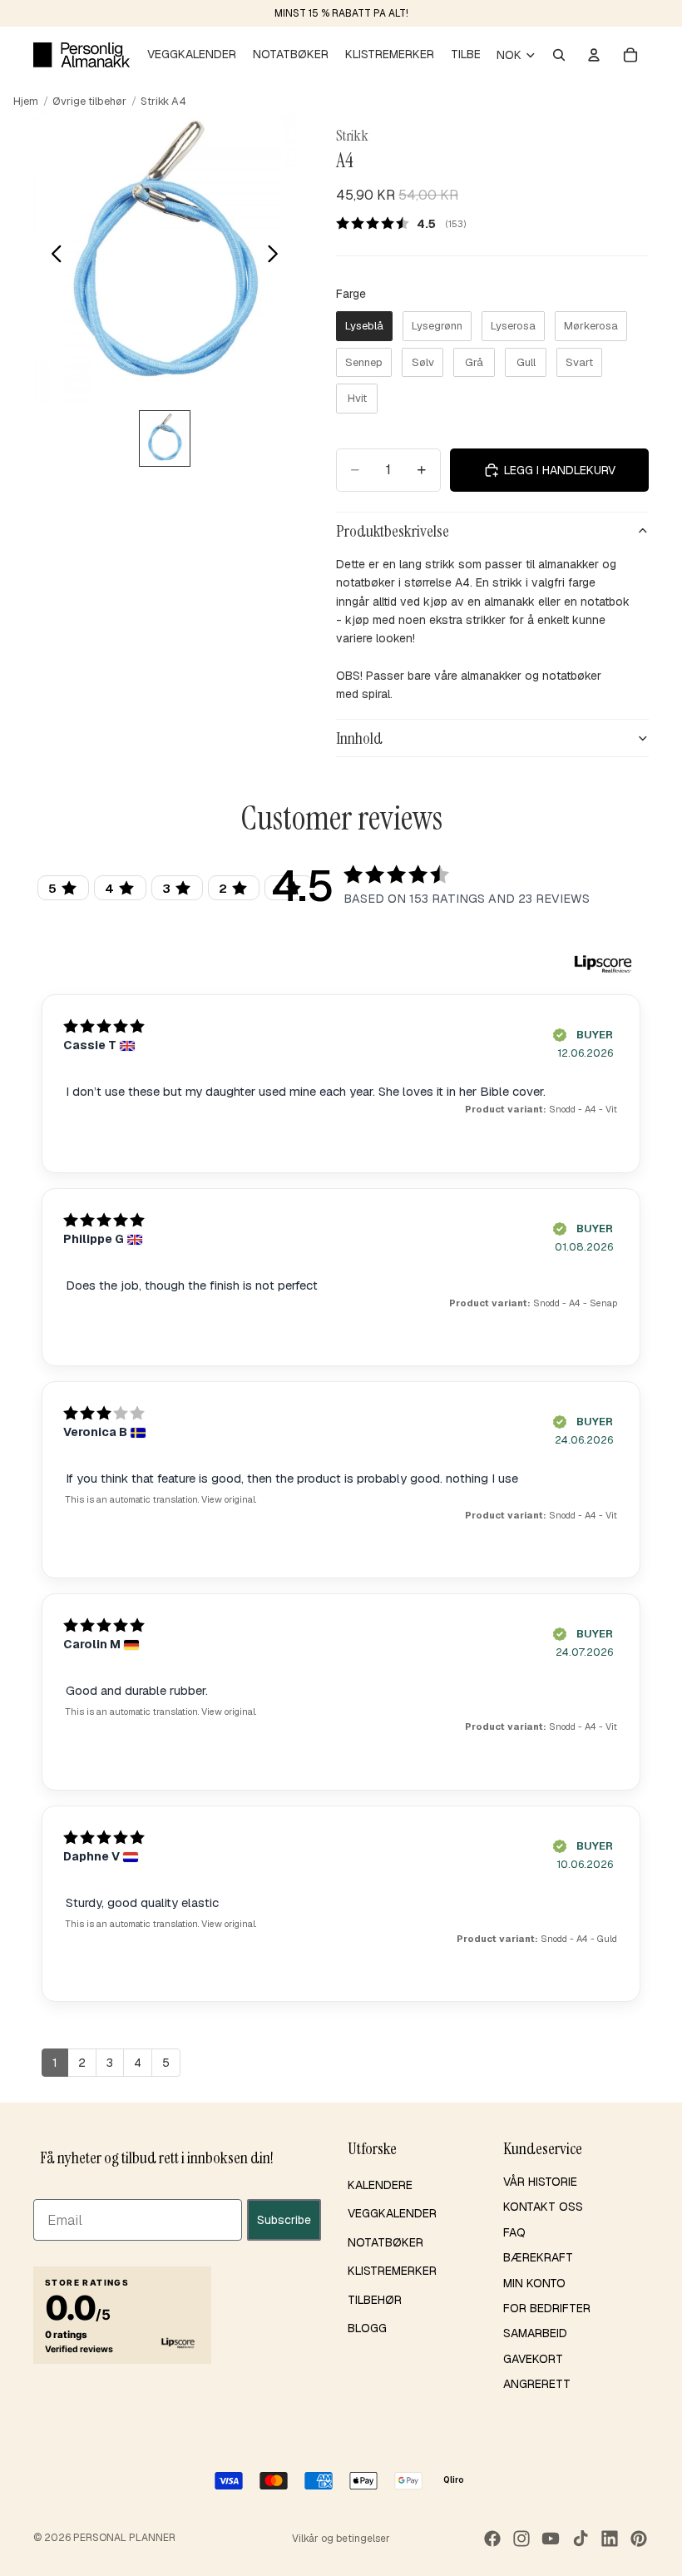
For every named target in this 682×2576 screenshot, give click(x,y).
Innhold (359, 738)
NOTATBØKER (385, 2242)
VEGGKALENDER (392, 2213)
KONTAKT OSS (543, 2207)
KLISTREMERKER (392, 2271)
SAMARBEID (535, 2333)
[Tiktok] (581, 2539)
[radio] (364, 326)
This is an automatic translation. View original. (161, 1499)
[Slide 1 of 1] (164, 438)
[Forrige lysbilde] (52, 256)
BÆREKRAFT (538, 2257)
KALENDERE (380, 2185)
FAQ (514, 2232)
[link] (407, 223)
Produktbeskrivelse (393, 531)
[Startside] (82, 55)
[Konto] (594, 55)
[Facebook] (492, 2539)
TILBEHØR (375, 2299)
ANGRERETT (537, 2384)
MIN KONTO (534, 2282)
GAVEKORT (533, 2359)
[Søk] (559, 55)
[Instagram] (521, 2539)
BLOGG (367, 2328)
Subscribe (284, 2219)
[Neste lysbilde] (277, 256)
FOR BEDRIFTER (547, 2308)
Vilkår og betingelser (341, 2539)
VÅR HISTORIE (540, 2182)
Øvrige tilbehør (89, 101)
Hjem (26, 101)
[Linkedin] (610, 2539)
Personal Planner (124, 2538)
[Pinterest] (639, 2539)
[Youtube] (551, 2539)
